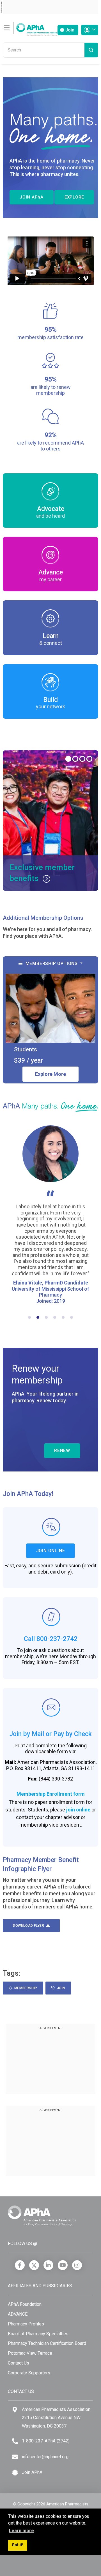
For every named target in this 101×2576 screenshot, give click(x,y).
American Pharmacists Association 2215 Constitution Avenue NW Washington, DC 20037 (56, 2418)
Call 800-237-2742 (51, 1639)
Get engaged (52, 878)
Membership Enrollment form (51, 1794)
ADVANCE (18, 2314)
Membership (25, 1988)
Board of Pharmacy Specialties (38, 2334)
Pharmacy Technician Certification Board (47, 2343)
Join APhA (32, 2472)
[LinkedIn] (48, 2265)
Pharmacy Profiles (26, 2324)
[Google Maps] (15, 2410)
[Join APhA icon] (15, 2473)
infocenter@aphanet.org (45, 2457)
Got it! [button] (18, 2545)
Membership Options (51, 964)
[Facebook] (20, 2265)
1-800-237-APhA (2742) (46, 2441)
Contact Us (19, 2363)
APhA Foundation (25, 2304)
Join (69, 30)
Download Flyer (30, 1926)
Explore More (50, 1074)
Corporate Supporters (29, 2373)
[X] (34, 2265)
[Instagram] (77, 2265)
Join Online (51, 1551)
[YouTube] (63, 2265)
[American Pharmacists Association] (32, 28)
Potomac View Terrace (30, 2353)
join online (78, 1810)
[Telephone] (15, 2441)
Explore (74, 197)
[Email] (15, 2457)
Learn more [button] (21, 2531)
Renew (62, 1451)
